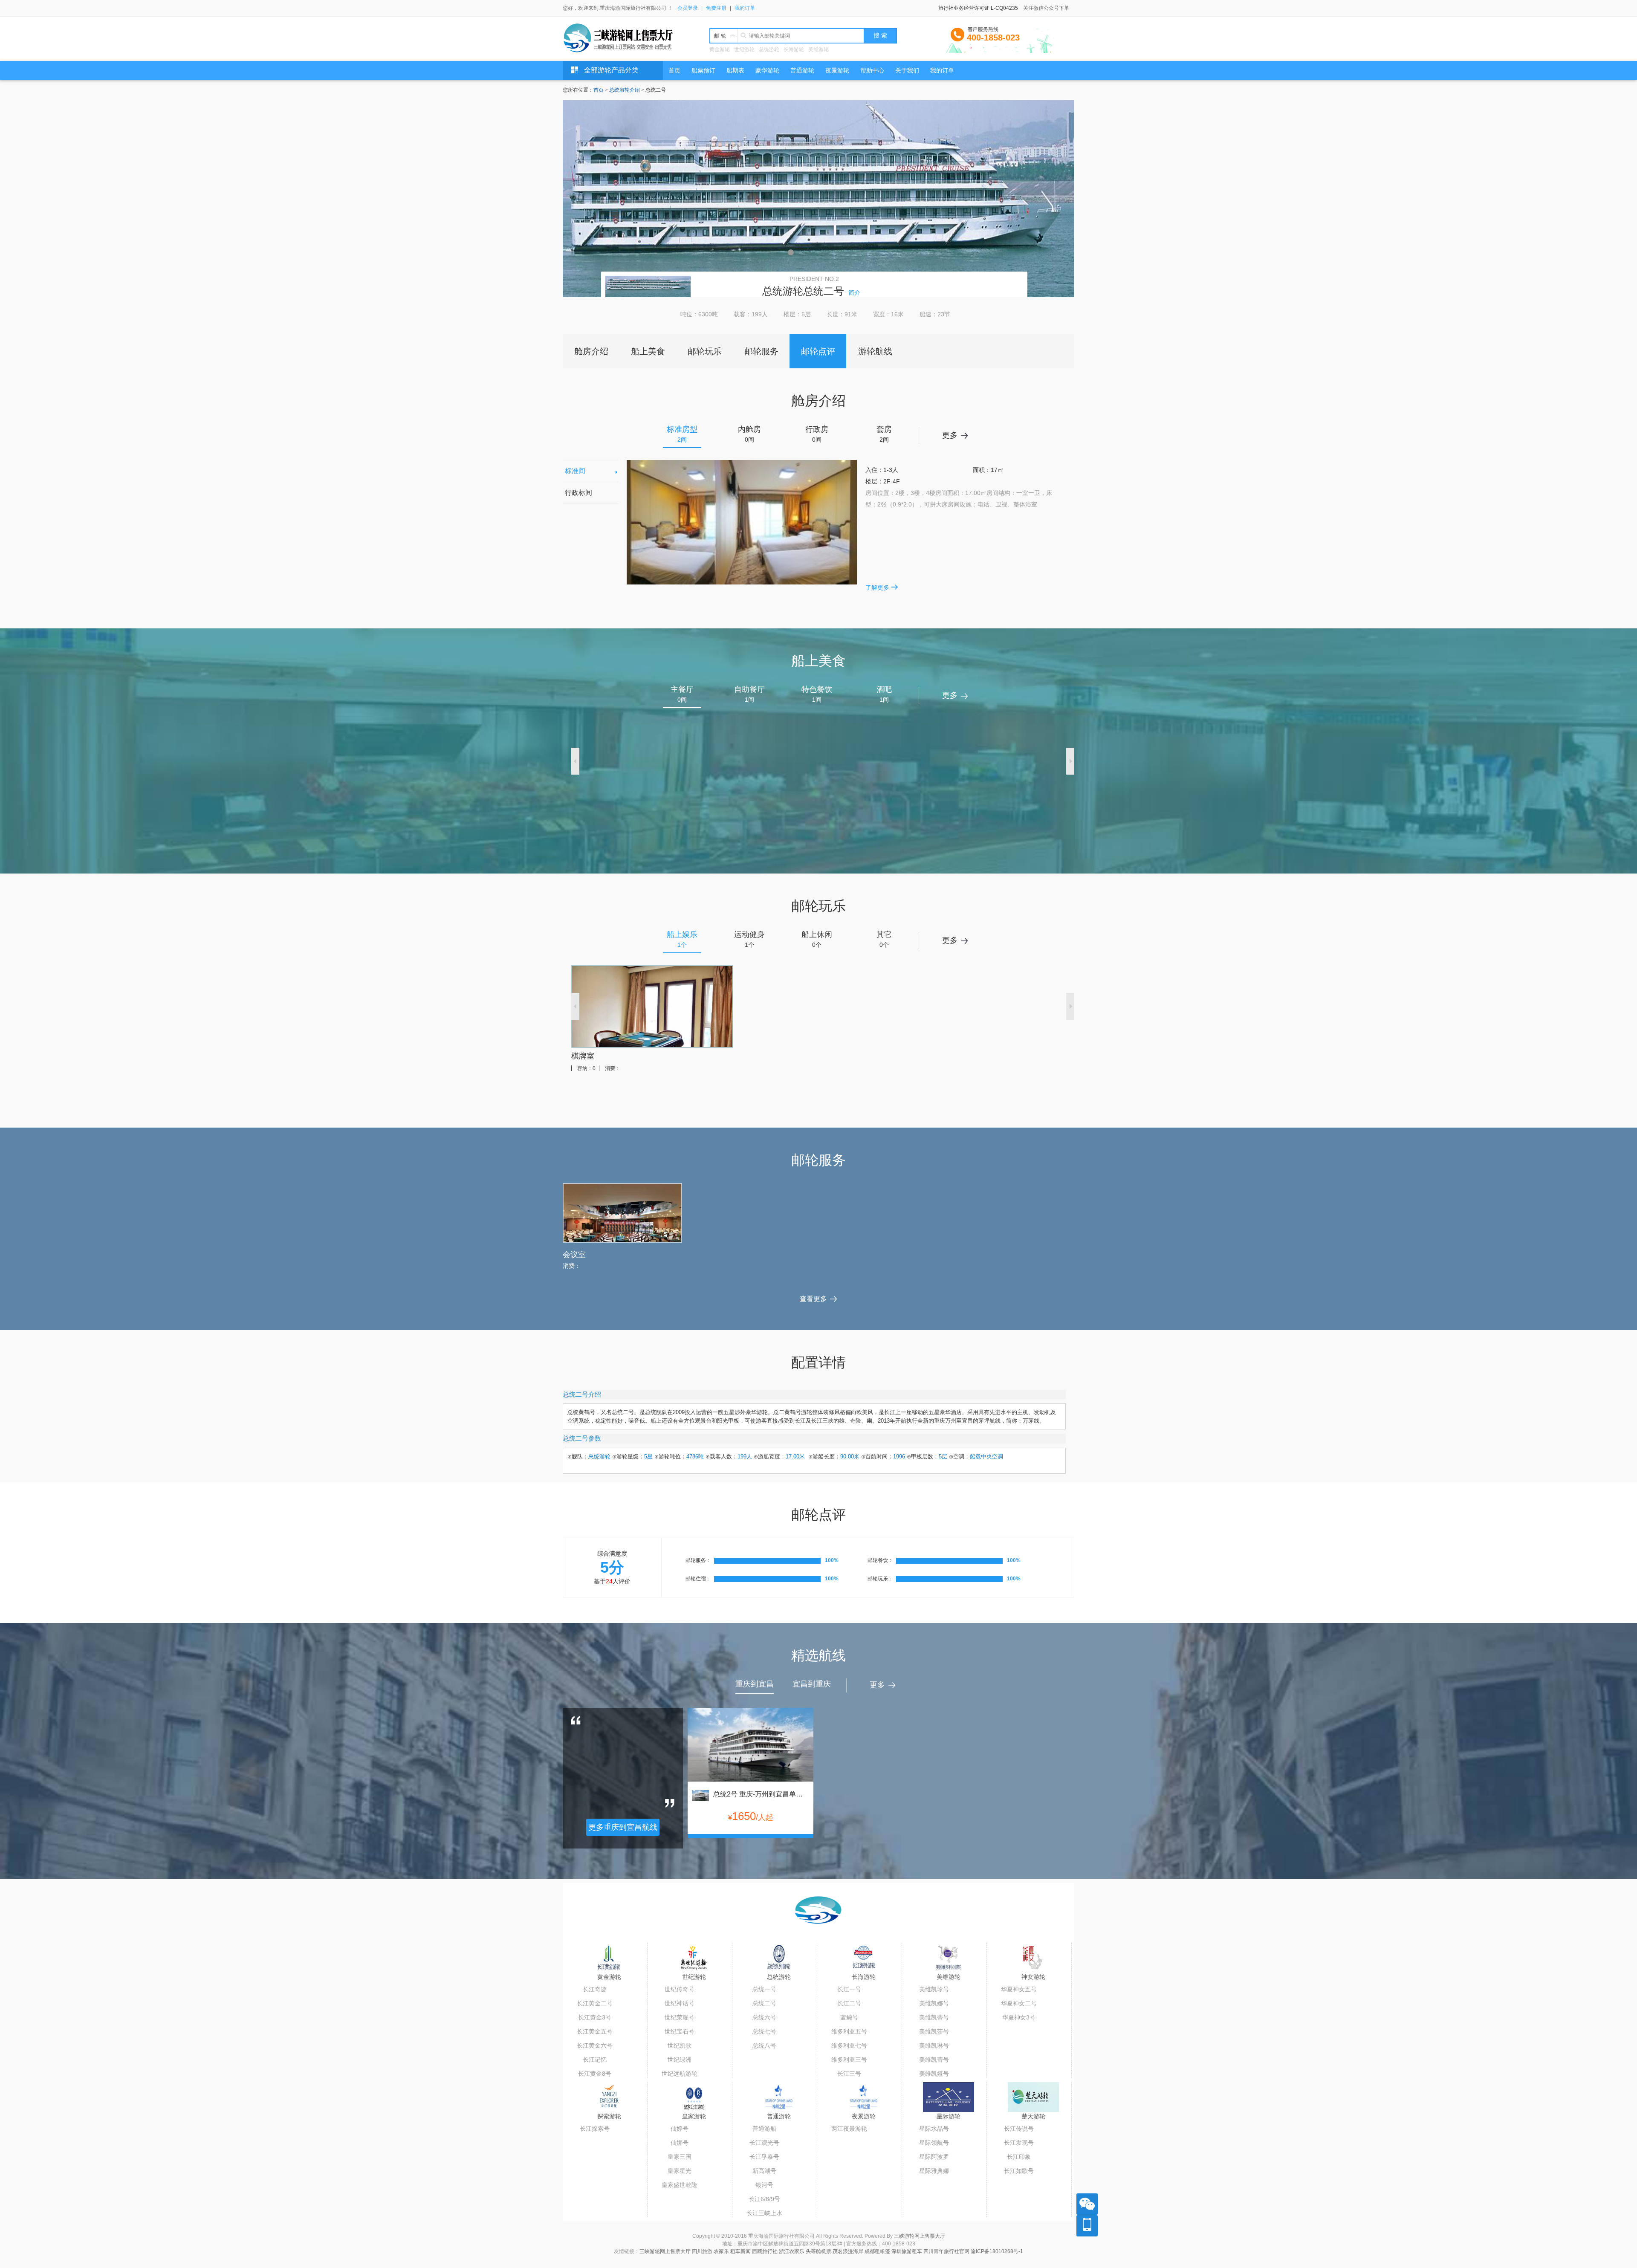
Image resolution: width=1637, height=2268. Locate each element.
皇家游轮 (694, 2116)
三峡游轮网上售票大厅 (920, 2236)
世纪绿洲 (680, 2060)
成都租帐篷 (877, 2251)
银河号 (764, 2185)
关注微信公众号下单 (1046, 8)
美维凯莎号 (934, 2031)
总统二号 (764, 2003)
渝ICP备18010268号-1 (997, 2251)
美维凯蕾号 (934, 2060)
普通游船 (764, 2129)
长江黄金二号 (595, 2003)
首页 (599, 90)
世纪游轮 (744, 49)
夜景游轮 (864, 2116)
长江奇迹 (595, 1989)
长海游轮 (794, 49)
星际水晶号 (934, 2129)
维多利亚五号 (849, 2031)
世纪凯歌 (680, 2045)
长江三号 (849, 2074)
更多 (950, 435)
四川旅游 (702, 2251)
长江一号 (849, 1989)
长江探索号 (595, 2129)
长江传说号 (1019, 2129)
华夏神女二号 (1019, 2003)
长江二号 (849, 2003)
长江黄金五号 (595, 2031)
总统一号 (764, 1989)
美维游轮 (818, 49)
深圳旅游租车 (907, 2251)
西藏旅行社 (765, 2251)
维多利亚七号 (849, 2045)
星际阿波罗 (934, 2157)
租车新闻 (740, 2251)
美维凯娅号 (934, 2074)
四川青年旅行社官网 (946, 2251)
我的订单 (745, 8)
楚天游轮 (1033, 2116)
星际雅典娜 (934, 2171)
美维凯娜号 (934, 2003)
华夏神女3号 (1019, 2017)
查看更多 (813, 1299)
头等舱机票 (818, 2251)
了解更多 (877, 587)
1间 (749, 694)
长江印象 (1019, 2157)
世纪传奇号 (680, 1989)
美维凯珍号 (934, 1989)
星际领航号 (934, 2143)
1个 (682, 939)
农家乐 (721, 2251)
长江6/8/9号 (764, 2199)
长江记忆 (595, 2060)
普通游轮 (779, 2116)
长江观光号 (764, 2143)
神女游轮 (1033, 1977)
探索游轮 (609, 2116)
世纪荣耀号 (680, 2017)
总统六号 (764, 2017)
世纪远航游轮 (680, 2074)
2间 (682, 434)
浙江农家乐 (792, 2251)
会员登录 (688, 8)
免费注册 (716, 8)
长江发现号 (1019, 2143)
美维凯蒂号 (934, 2017)
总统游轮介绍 (625, 90)
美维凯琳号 (934, 2045)
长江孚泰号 (764, 2157)
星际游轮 (949, 2116)
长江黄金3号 (595, 2017)
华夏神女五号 (1019, 1989)
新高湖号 (764, 2171)
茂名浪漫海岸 (848, 2251)
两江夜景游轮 (849, 2129)
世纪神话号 (680, 2003)
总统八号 (764, 2045)
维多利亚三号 (849, 2060)
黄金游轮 (720, 49)
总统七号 (764, 2031)
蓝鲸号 (849, 2017)
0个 (817, 939)
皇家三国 (680, 2157)
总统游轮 (769, 49)
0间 (749, 434)
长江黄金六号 (595, 2045)
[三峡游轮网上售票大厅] (621, 38)
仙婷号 (680, 2129)
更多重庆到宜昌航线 (623, 1827)
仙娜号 (680, 2143)
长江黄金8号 (595, 2074)
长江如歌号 (1019, 2171)
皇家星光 (680, 2171)
